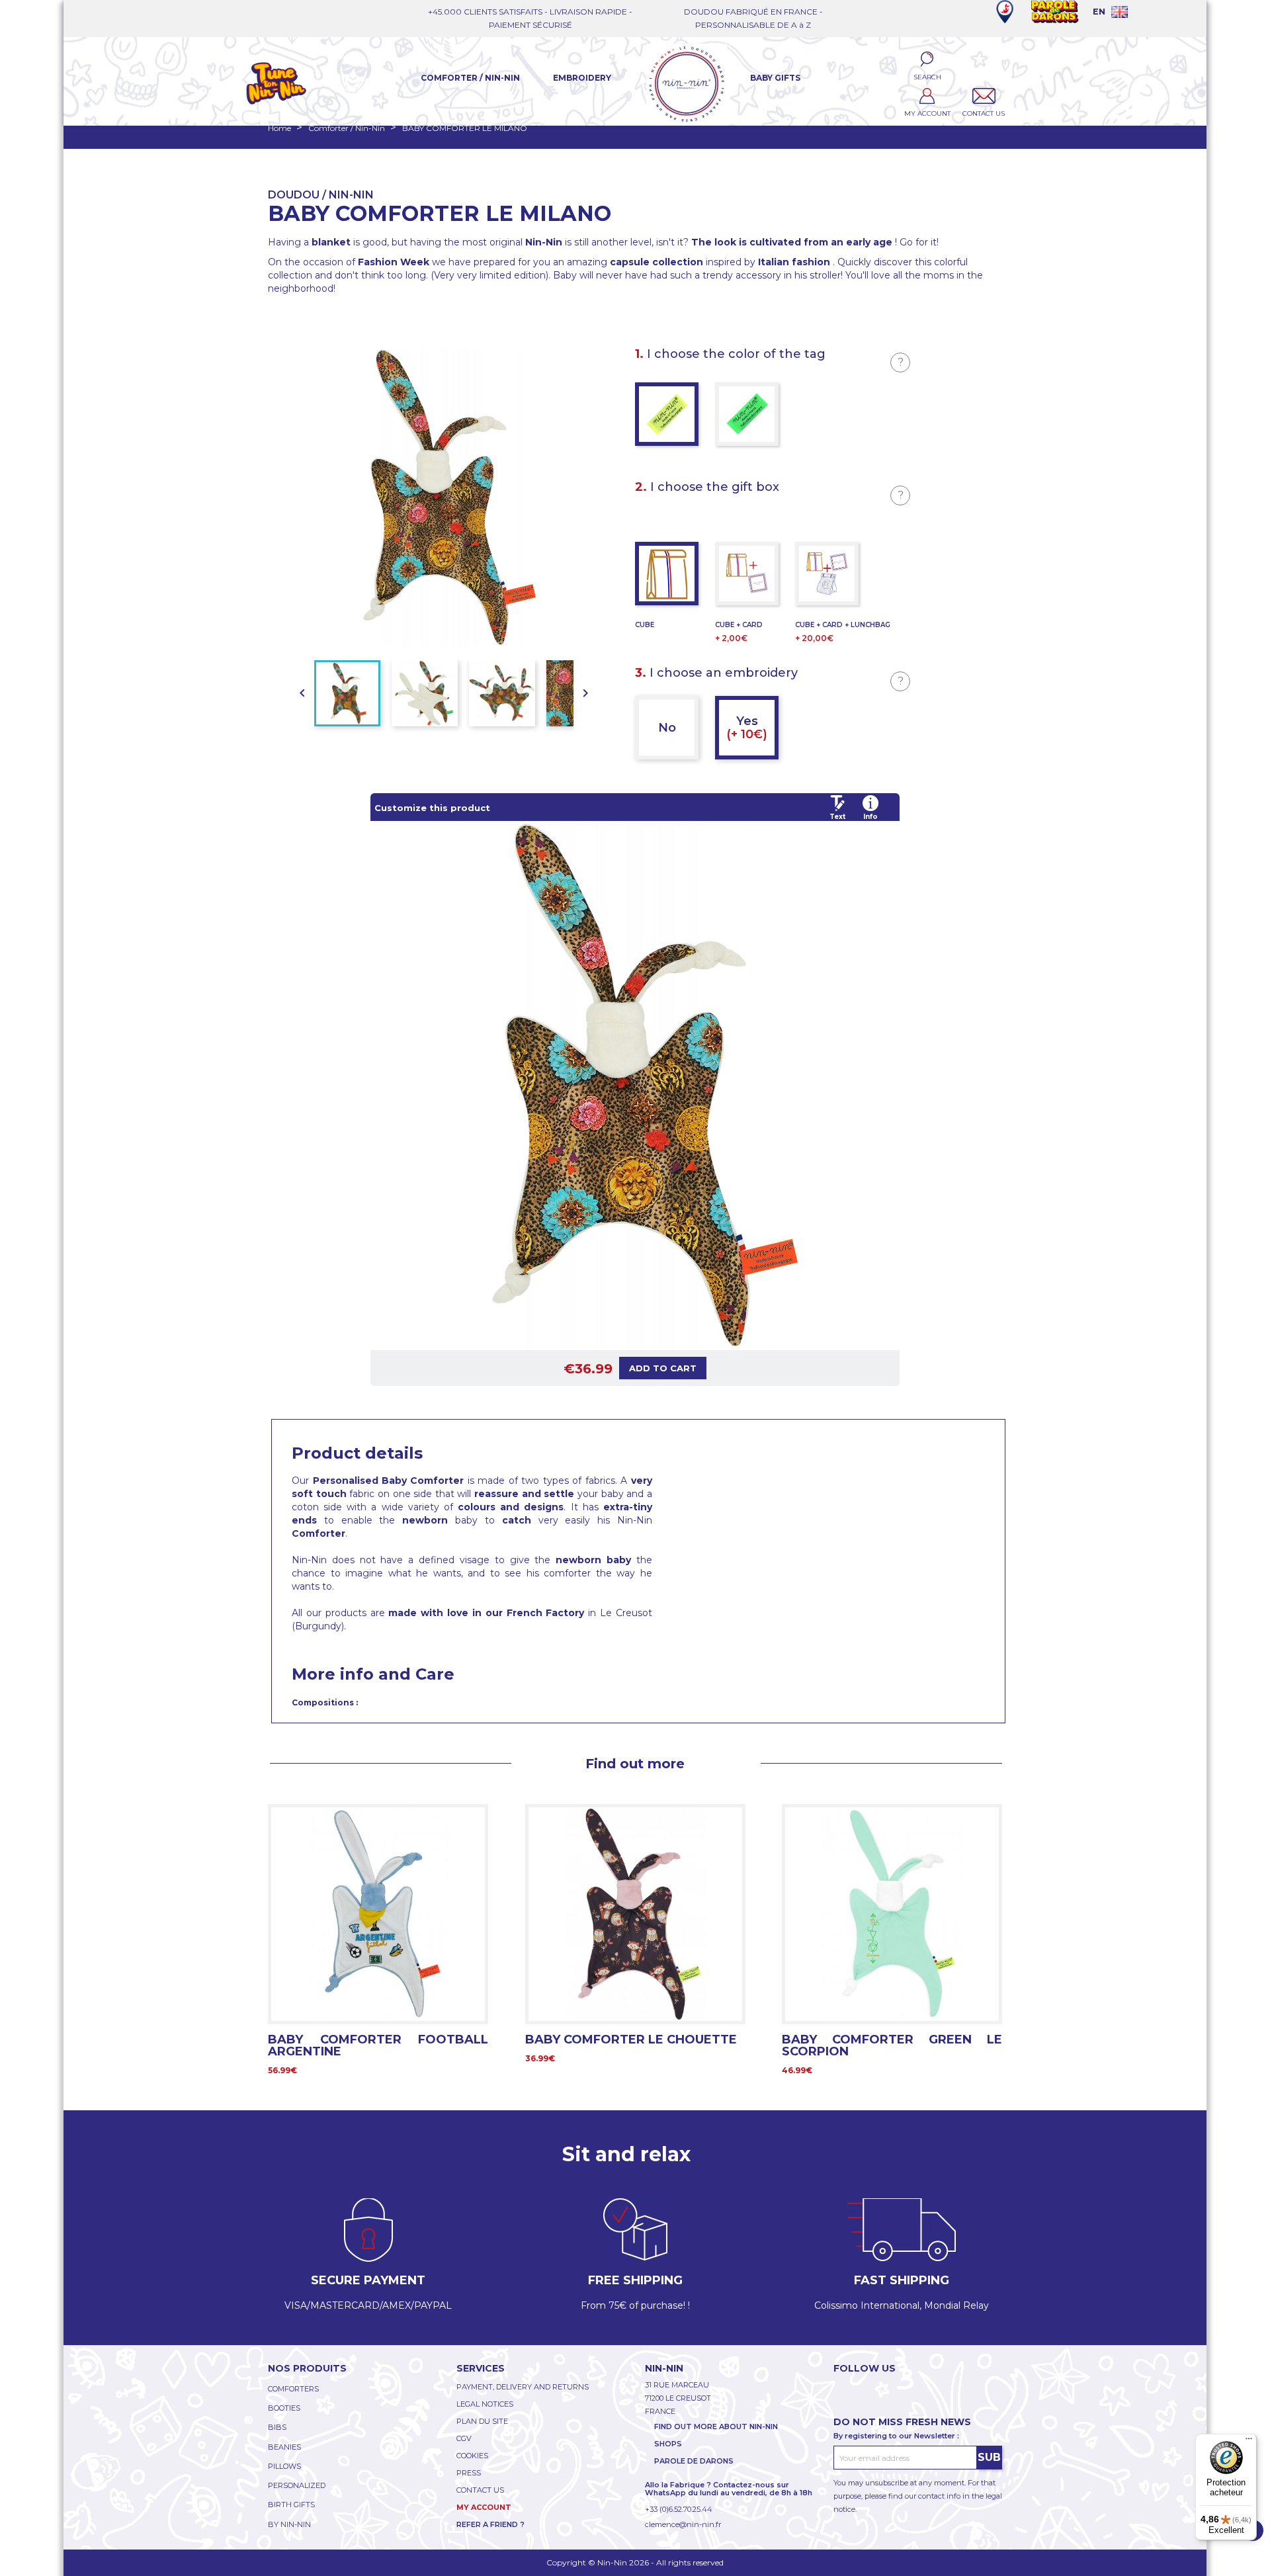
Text (837, 817)
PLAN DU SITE (482, 2421)
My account (484, 2507)
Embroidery (582, 78)
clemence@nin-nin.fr (683, 2524)
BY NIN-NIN (289, 2524)
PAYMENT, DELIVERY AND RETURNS (523, 2387)
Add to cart (663, 1368)
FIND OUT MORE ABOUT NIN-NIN (716, 2426)
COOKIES (472, 2456)
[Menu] (1249, 2442)
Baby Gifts (775, 78)
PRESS (469, 2473)
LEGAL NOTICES (485, 2404)
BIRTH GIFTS (291, 2505)
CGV (464, 2438)
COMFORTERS (293, 2389)
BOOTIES (284, 2408)
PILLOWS (284, 2466)
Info (870, 817)
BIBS (277, 2427)
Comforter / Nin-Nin (470, 78)
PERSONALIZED (297, 2485)
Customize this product (432, 808)
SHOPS (668, 2444)
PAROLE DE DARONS (694, 2461)
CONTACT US (480, 2490)
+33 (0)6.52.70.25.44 (679, 2509)
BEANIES (284, 2447)
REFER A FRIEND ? (490, 2524)
